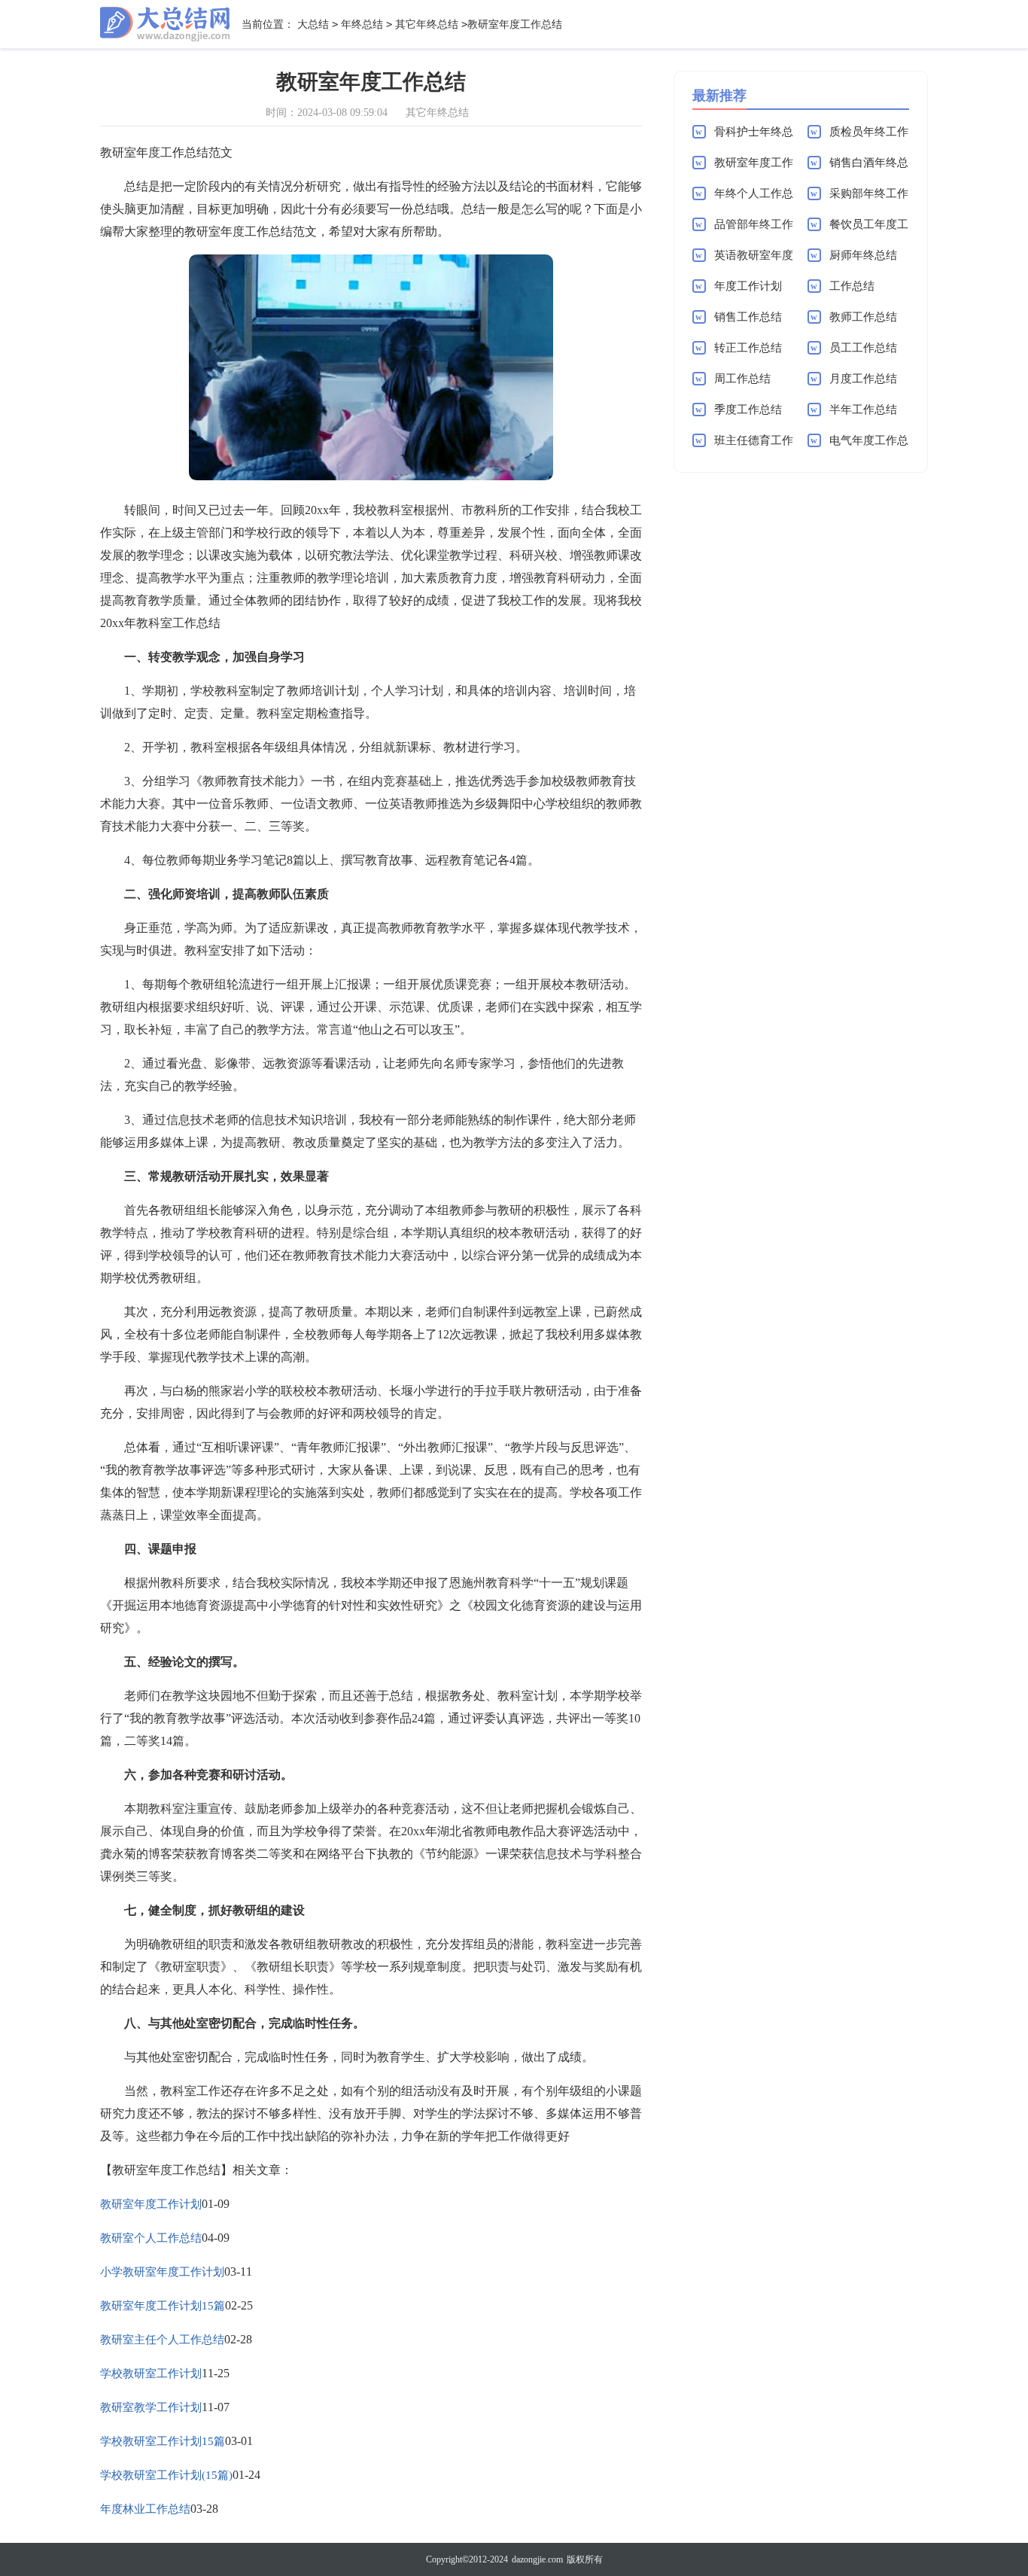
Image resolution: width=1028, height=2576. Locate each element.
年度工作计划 (748, 286)
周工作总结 (742, 379)
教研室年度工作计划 (151, 2204)
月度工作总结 (863, 379)
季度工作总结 (748, 410)
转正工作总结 (748, 348)
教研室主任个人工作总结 (162, 2340)
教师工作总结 (863, 317)
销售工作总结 (748, 317)
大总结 (313, 24)
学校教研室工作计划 (151, 2374)
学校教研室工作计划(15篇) (166, 2475)
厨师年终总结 (863, 255)
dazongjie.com (537, 2559)
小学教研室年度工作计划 (162, 2272)
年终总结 (362, 24)
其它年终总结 (427, 24)
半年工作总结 (863, 410)
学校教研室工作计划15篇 (163, 2441)
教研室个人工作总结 (151, 2238)
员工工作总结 (863, 348)
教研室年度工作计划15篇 (163, 2306)
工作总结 (852, 286)
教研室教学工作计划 (151, 2407)
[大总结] (165, 24)
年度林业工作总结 (145, 2509)
